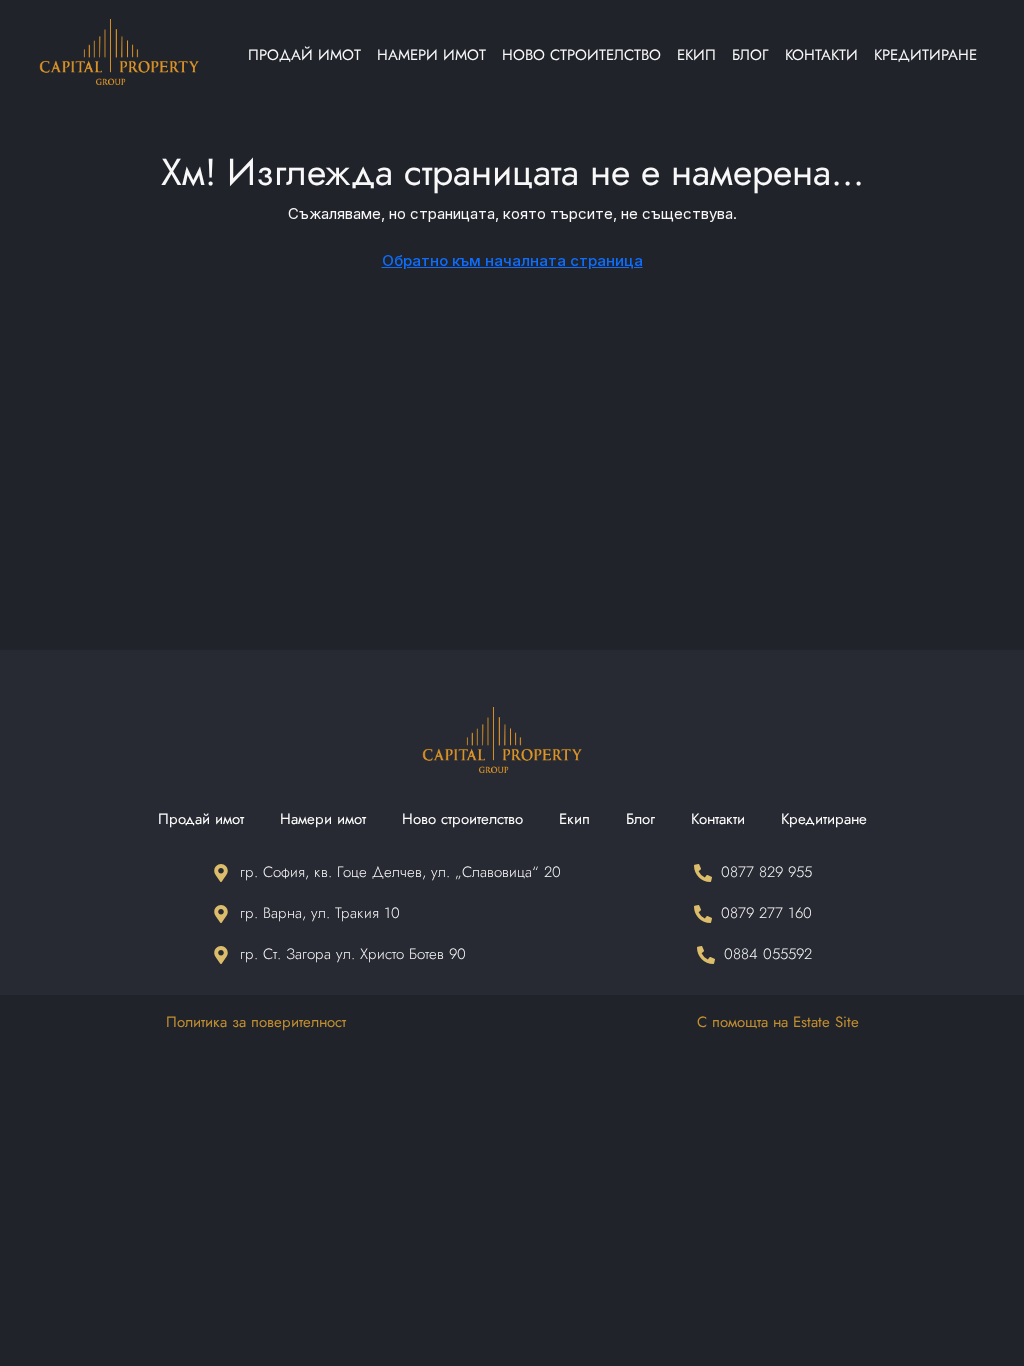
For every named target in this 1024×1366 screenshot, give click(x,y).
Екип (696, 55)
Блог (750, 55)
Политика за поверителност (256, 1022)
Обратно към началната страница (512, 260)
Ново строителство (581, 55)
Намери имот (431, 55)
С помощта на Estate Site (778, 1022)
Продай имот (304, 55)
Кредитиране (925, 55)
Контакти (821, 55)
